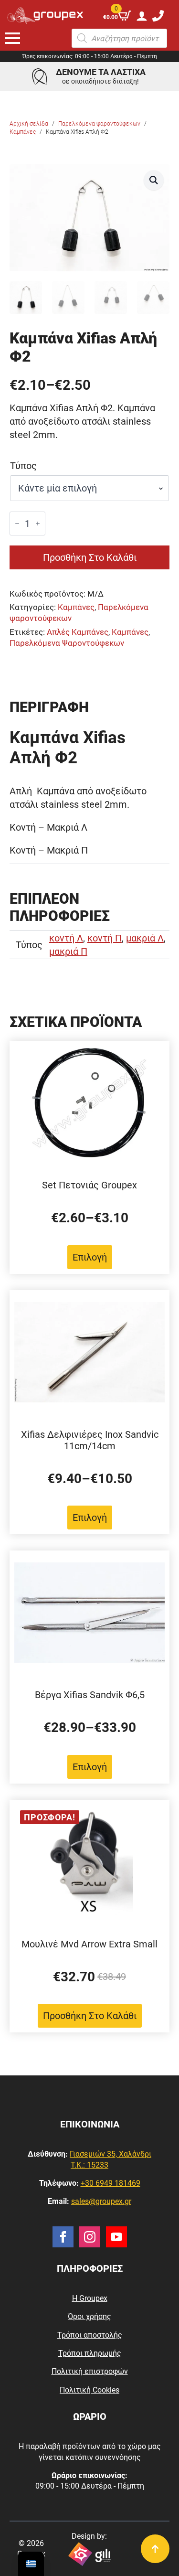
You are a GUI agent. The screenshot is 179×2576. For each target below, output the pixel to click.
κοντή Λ (66, 938)
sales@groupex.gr (101, 2201)
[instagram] (90, 2237)
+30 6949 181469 (111, 2183)
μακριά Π (68, 951)
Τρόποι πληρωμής (90, 2353)
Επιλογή (90, 1257)
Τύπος (23, 466)
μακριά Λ (145, 938)
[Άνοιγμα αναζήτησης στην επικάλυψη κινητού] (119, 38)
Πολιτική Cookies (89, 2390)
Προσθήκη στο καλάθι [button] (90, 2016)
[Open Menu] (12, 38)
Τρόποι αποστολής (90, 2335)
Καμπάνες (23, 132)
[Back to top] (155, 2549)
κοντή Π (105, 938)
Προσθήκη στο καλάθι (90, 557)
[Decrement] (17, 524)
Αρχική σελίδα (29, 124)
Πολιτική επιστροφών (90, 2371)
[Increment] (38, 524)
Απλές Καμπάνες (78, 632)
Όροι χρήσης (89, 2316)
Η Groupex (90, 2298)
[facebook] (63, 2237)
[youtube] (116, 2237)
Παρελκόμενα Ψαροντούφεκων (67, 643)
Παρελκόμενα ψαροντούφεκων (99, 124)
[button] (154, 180)
